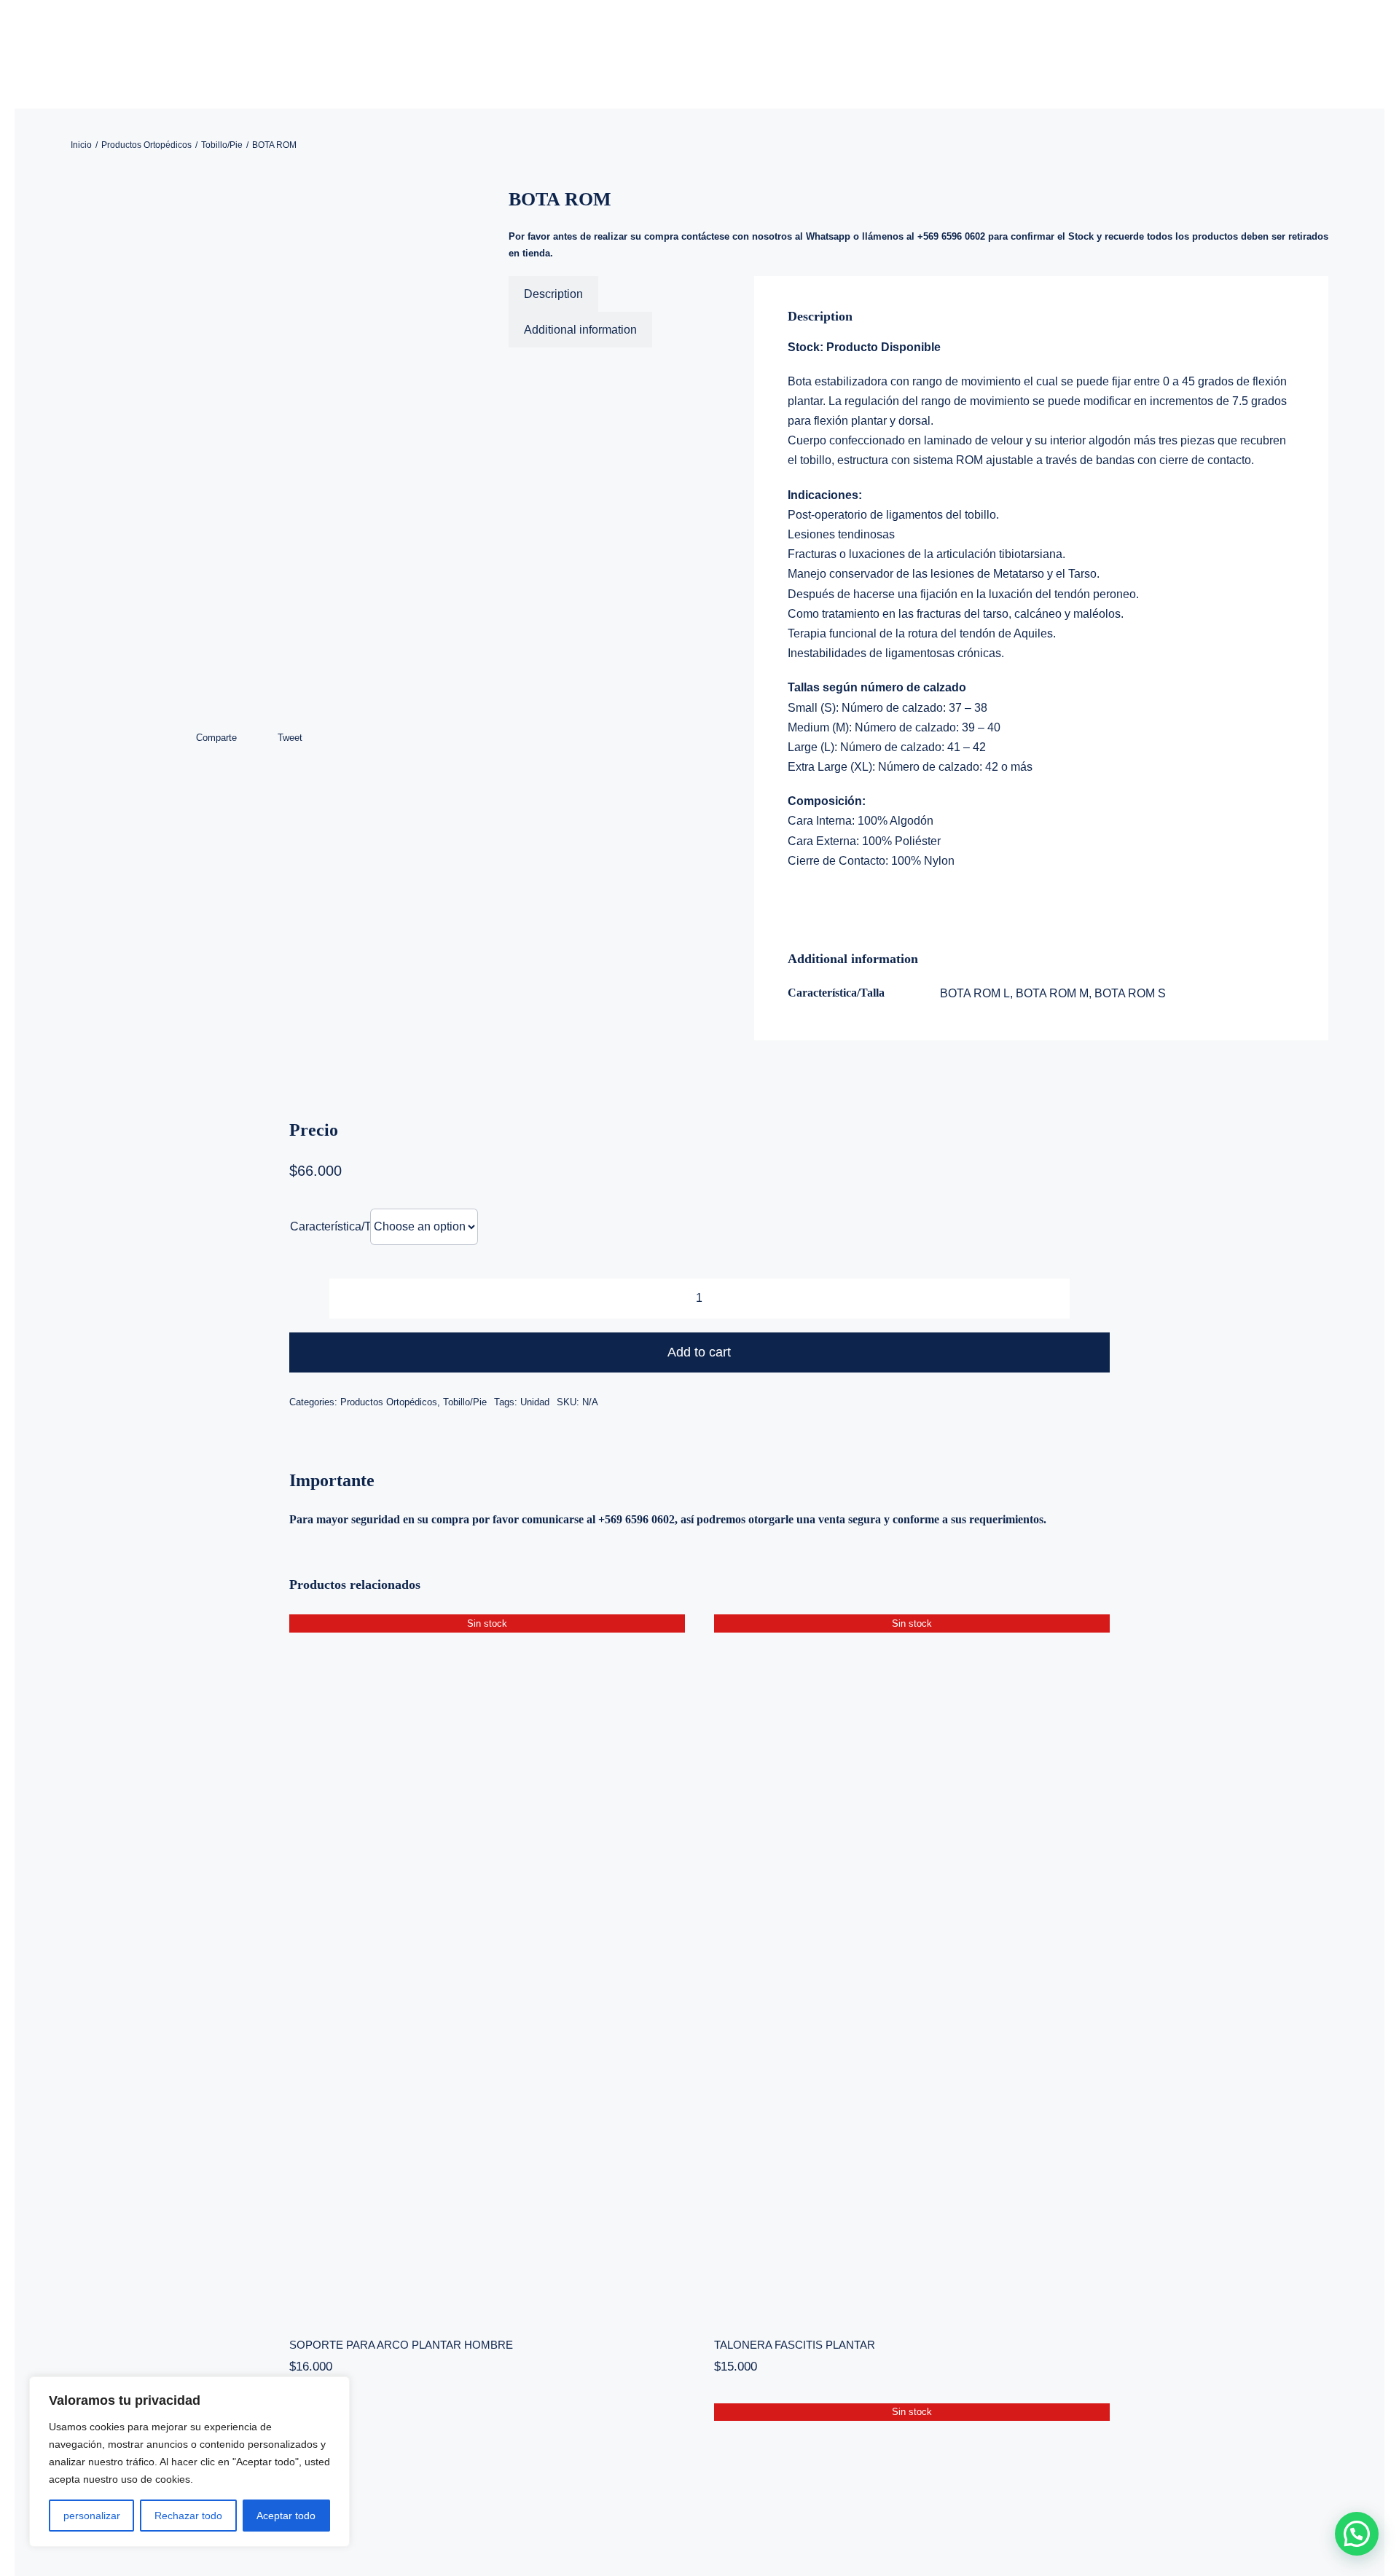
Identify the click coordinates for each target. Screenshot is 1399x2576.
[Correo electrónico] (328, 738)
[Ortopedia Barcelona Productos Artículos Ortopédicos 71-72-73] (262, 458)
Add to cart (699, 1352)
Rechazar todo (188, 2516)
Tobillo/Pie (465, 1402)
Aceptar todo (286, 2516)
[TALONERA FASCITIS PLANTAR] (912, 1966)
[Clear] (1105, 1218)
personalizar (92, 2516)
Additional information (580, 330)
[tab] (553, 294)
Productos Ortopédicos (389, 1402)
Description (553, 294)
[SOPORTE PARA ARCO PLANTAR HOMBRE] (487, 1966)
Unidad (535, 1402)
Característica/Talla (340, 1226)
